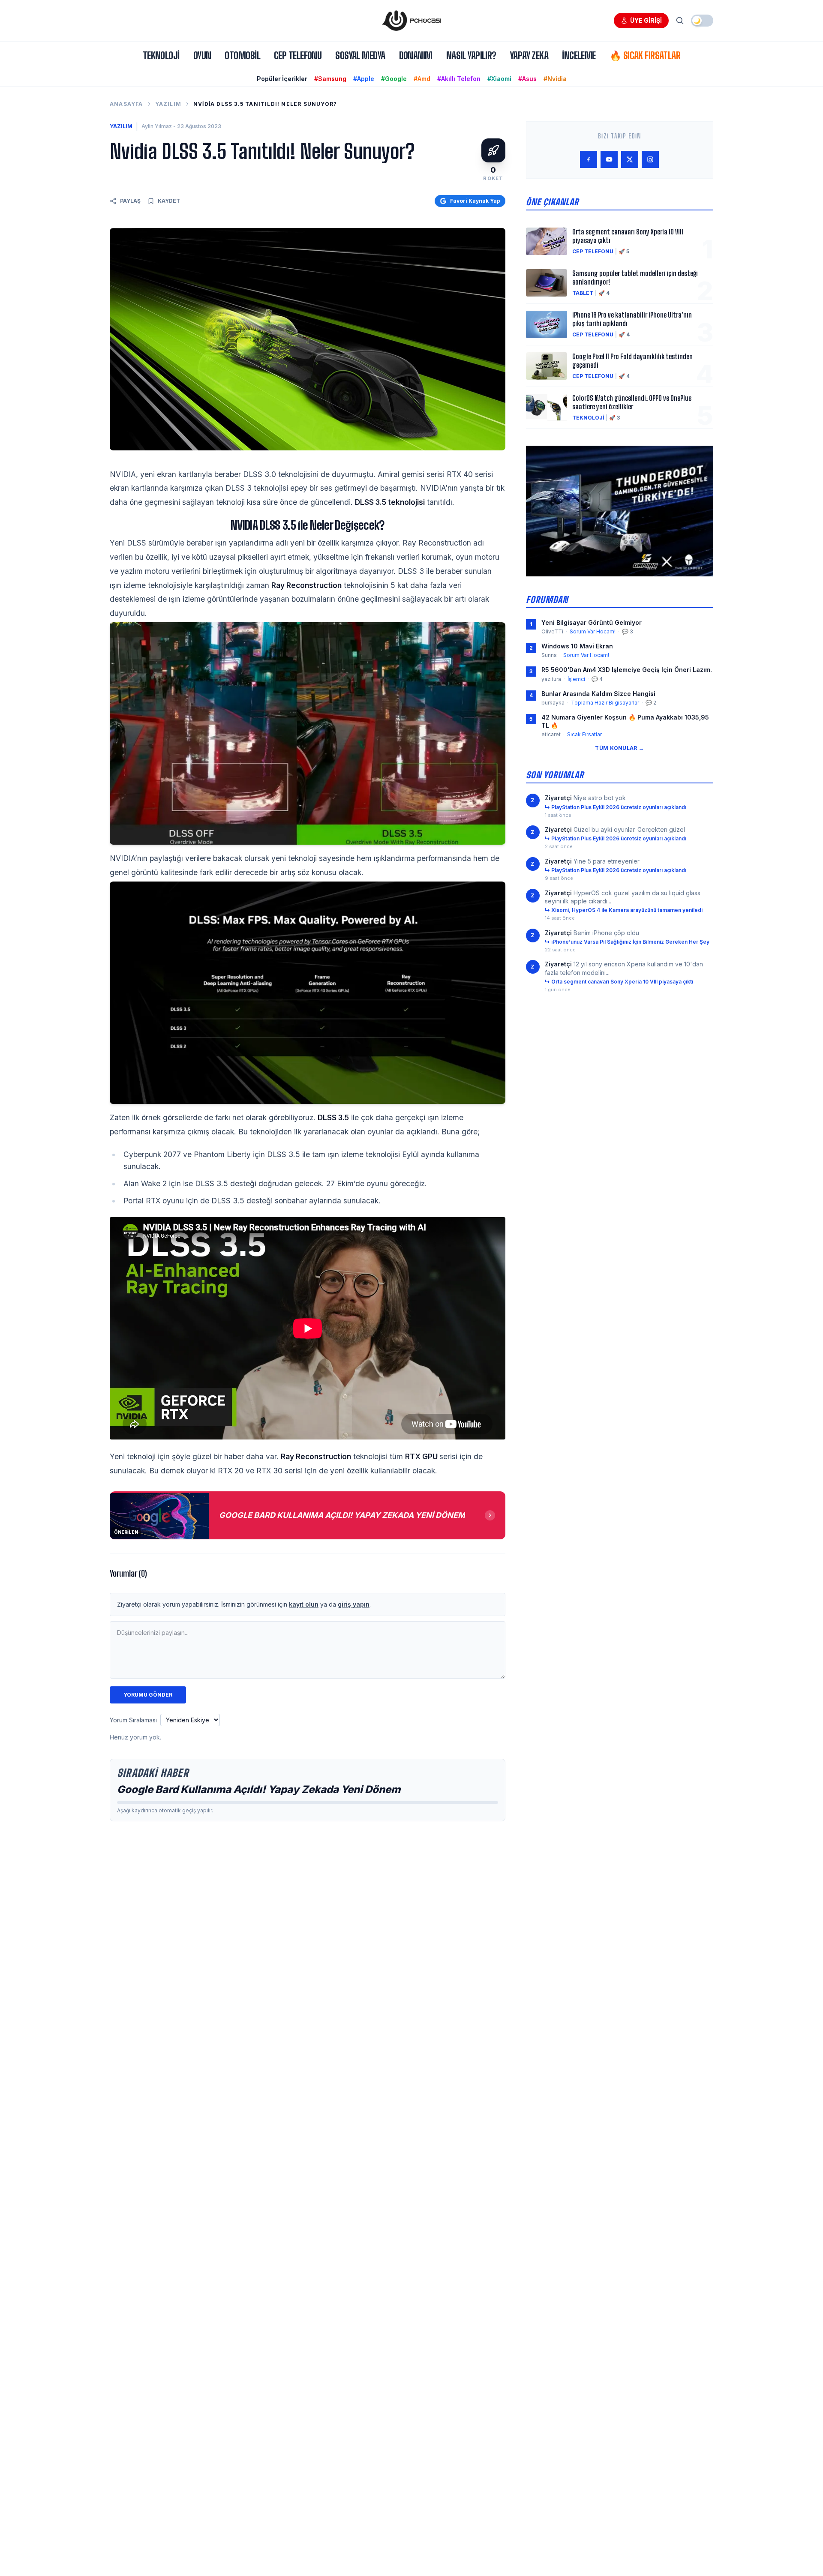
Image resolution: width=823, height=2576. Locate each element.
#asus (527, 79)
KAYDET (169, 201)
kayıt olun (304, 1604)
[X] (630, 159)
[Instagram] (650, 159)
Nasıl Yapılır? (471, 55)
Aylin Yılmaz (157, 126)
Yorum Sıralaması (133, 1720)
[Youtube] (609, 159)
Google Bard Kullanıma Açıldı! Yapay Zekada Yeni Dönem (259, 1789)
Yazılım (168, 104)
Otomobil (242, 55)
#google (394, 79)
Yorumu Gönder (148, 1695)
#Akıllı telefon (459, 79)
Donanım (416, 55)
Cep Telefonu (298, 55)
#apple (364, 79)
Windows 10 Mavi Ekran (577, 646)
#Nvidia (555, 79)
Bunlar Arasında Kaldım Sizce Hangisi (598, 694)
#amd (422, 79)
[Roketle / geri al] (493, 150)
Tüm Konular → (619, 748)
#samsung (330, 79)
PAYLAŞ (130, 201)
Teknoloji (161, 55)
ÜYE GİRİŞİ (646, 20)
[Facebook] (589, 159)
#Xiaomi (499, 79)
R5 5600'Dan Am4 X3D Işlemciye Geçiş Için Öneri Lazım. (627, 670)
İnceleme (579, 55)
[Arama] (680, 21)
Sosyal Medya (360, 55)
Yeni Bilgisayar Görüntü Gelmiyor (592, 622)
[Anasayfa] (411, 21)
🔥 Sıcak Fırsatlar (645, 55)
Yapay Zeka (529, 55)
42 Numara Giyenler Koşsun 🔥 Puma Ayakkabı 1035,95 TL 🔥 (625, 721)
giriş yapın (354, 1604)
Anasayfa (126, 104)
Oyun (202, 55)
